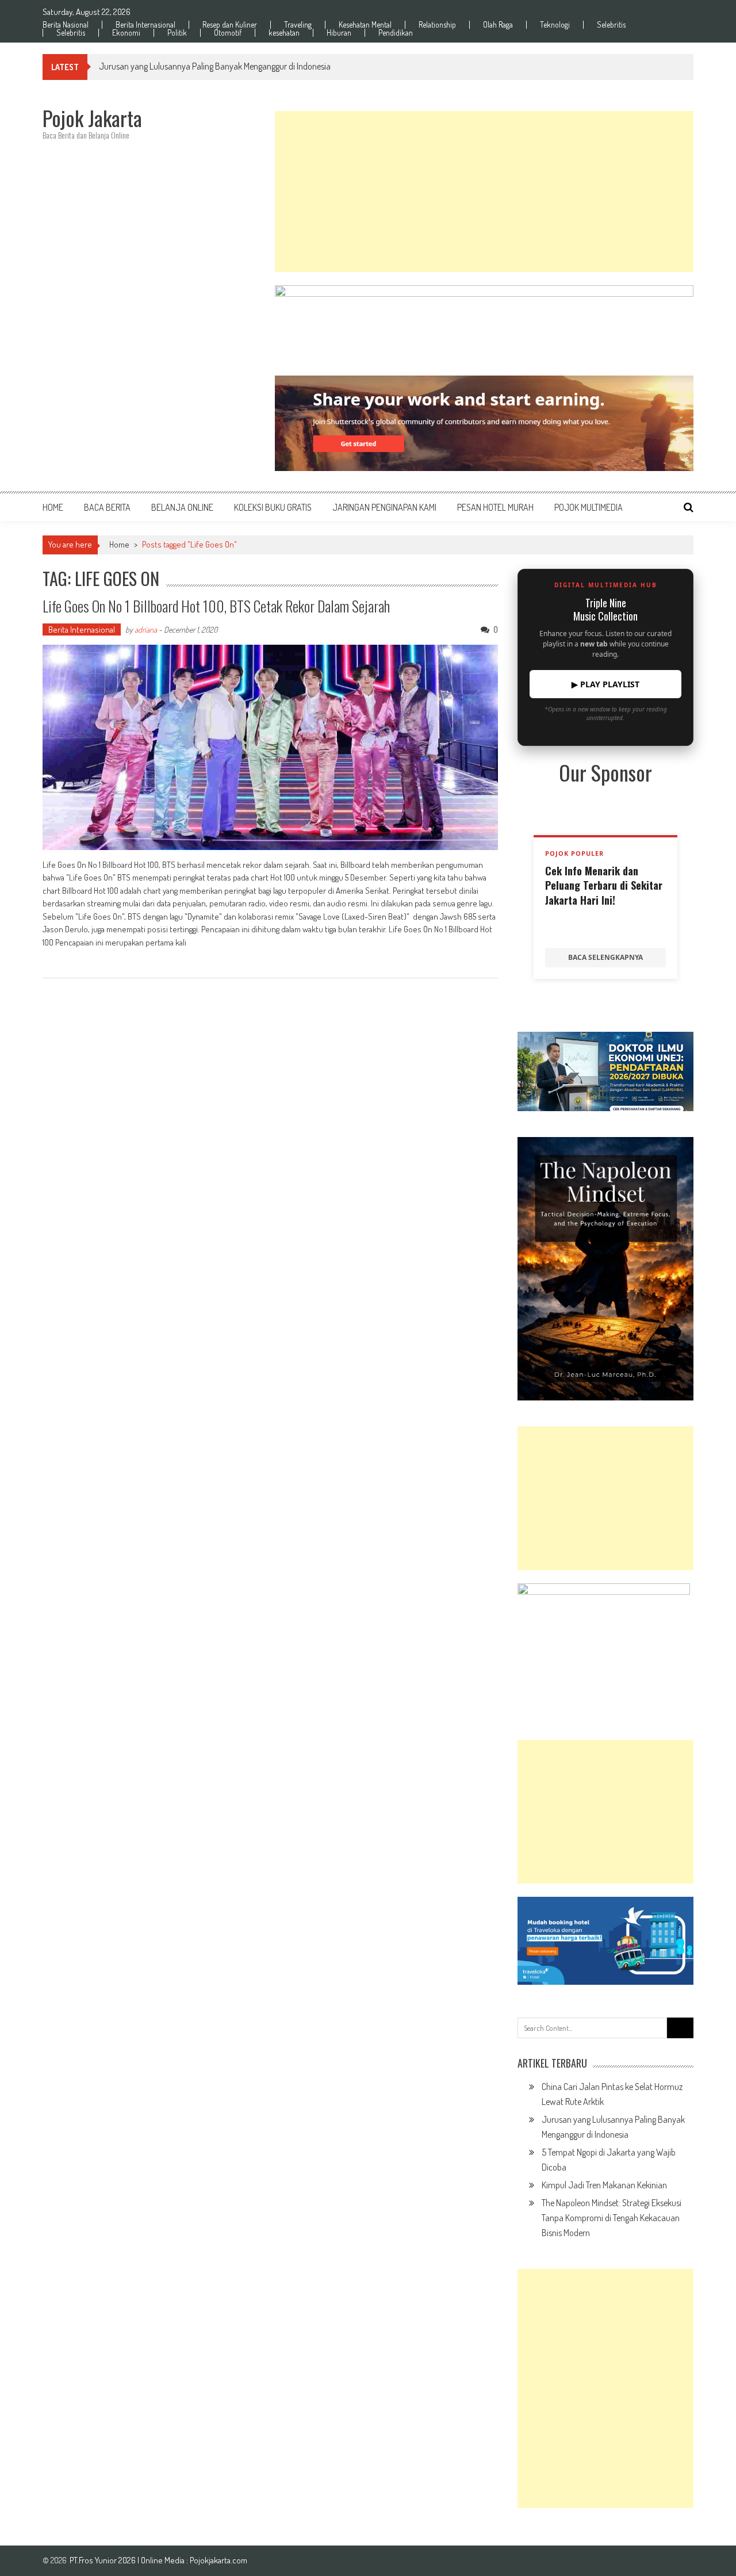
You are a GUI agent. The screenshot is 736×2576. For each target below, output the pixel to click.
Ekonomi (126, 33)
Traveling (298, 25)
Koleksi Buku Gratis (273, 507)
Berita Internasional (145, 25)
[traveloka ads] (605, 1941)
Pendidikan (396, 33)
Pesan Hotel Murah (495, 507)
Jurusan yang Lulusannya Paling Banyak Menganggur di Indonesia (215, 66)
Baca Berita (107, 507)
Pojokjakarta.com (218, 2560)
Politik (177, 33)
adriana (146, 629)
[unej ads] (605, 1071)
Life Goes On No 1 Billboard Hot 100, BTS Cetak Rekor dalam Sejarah (216, 606)
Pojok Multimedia (589, 507)
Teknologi (555, 25)
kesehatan (284, 33)
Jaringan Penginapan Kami (384, 507)
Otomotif (228, 33)
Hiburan (339, 33)
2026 (128, 2560)
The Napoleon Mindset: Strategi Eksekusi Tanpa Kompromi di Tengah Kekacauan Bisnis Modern (612, 2218)
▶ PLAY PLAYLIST (605, 684)
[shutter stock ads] (484, 423)
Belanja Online (182, 507)
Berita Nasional (66, 25)
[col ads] (605, 1269)
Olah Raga (498, 25)
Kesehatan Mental (365, 25)
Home (53, 507)
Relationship (437, 25)
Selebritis (611, 25)
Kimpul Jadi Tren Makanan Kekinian (604, 2185)
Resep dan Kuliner (230, 25)
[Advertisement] (484, 192)
